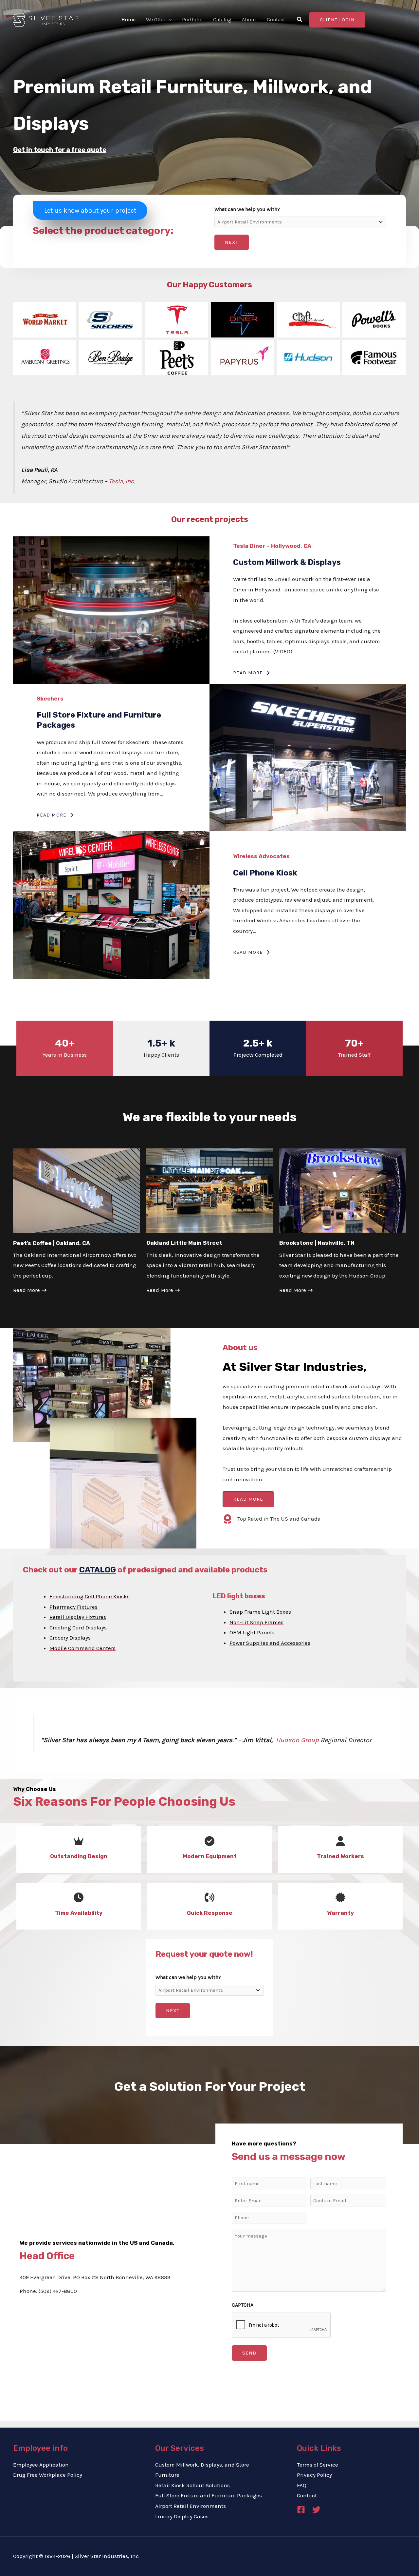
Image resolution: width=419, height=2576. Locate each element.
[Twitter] (316, 2510)
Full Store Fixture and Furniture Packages (209, 2495)
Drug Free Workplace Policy (48, 2475)
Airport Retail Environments (191, 2506)
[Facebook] (301, 2510)
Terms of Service (318, 2465)
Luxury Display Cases (182, 2516)
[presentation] (282, 2325)
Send (249, 2353)
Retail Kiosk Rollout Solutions (192, 2485)
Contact (307, 2495)
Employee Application (41, 2465)
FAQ (302, 2485)
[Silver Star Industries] (46, 19)
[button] (169, 20)
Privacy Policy (314, 2475)
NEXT (232, 242)
